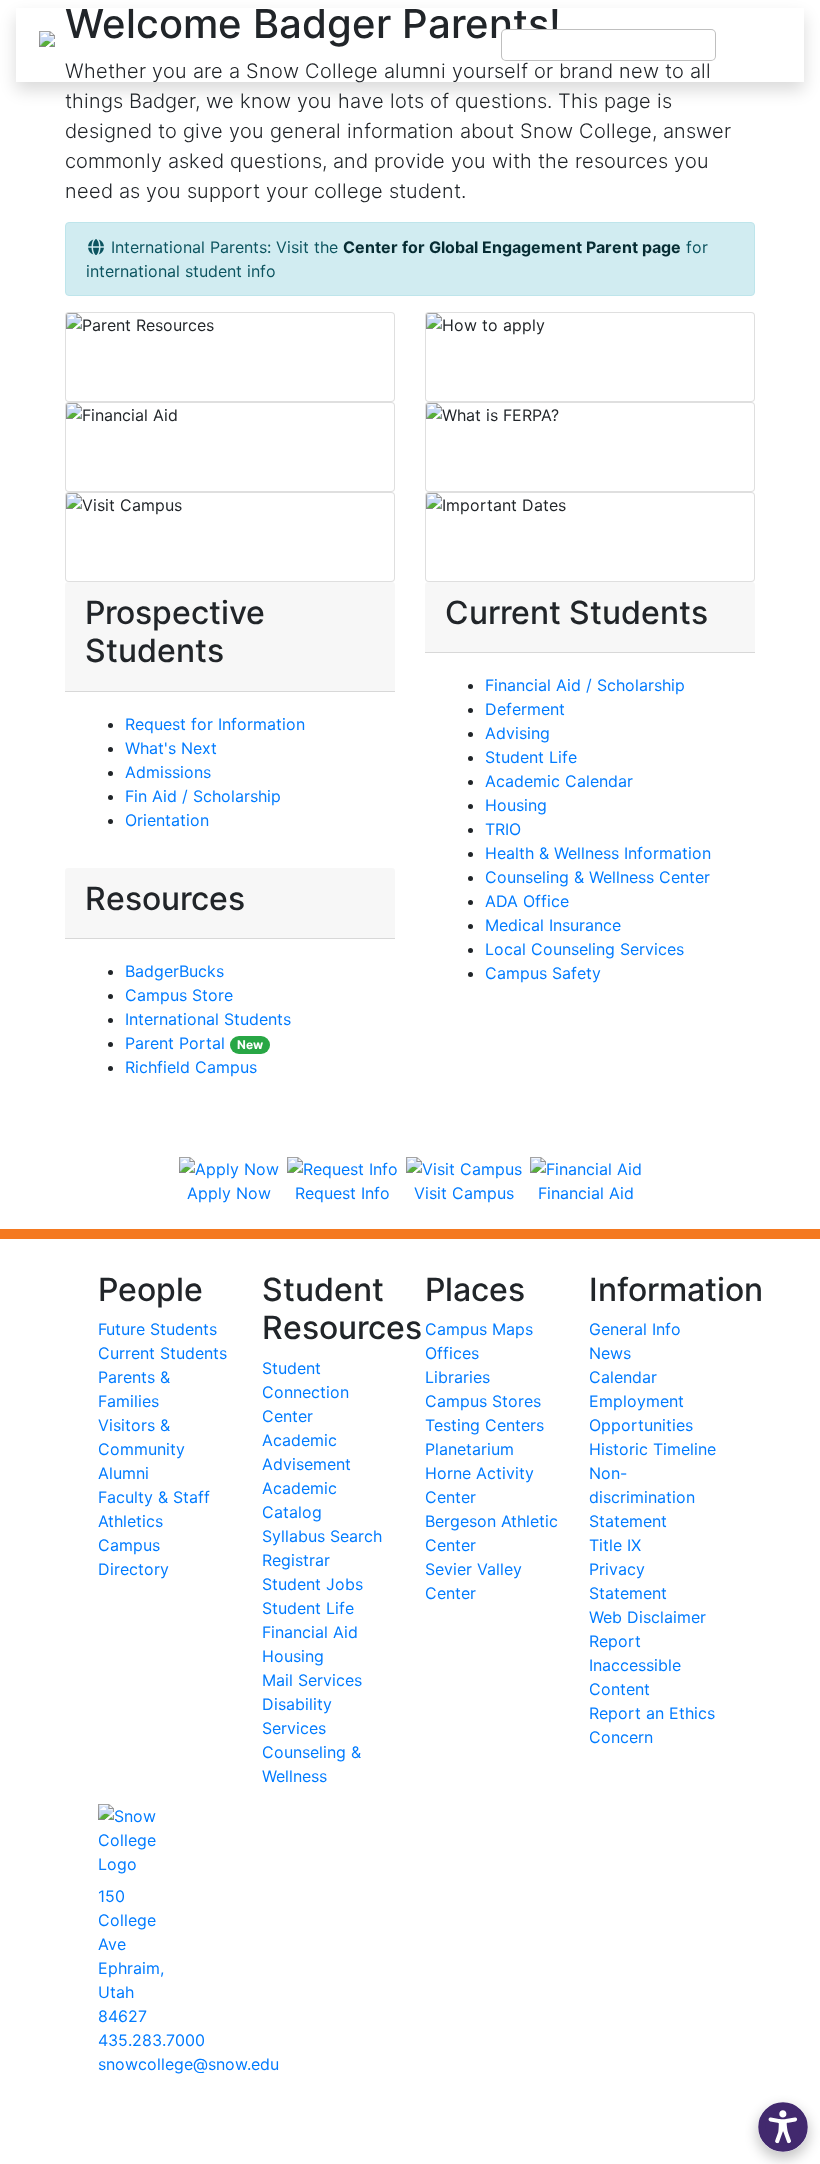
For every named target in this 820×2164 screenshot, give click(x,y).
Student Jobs (312, 1584)
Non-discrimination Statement (642, 1497)
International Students (208, 1019)
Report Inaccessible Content (635, 1665)
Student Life (531, 757)
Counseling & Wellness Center (597, 877)
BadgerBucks (174, 971)
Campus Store (179, 995)
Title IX (615, 1545)
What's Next (171, 748)
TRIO (503, 829)
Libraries (457, 1377)
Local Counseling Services (584, 949)
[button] (783, 2127)
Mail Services (312, 1680)
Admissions (168, 772)
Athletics (130, 1521)
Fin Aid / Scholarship (203, 796)
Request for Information (215, 724)
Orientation (167, 820)
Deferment (525, 709)
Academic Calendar (559, 781)
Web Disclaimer (647, 1617)
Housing (516, 805)
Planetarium (469, 1449)
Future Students (157, 1329)
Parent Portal (194, 1043)
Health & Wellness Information (598, 853)
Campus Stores (483, 1401)
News (610, 1353)
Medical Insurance (553, 925)
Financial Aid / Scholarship (585, 685)
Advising (517, 733)
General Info (635, 1329)
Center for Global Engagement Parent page (512, 247)
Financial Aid (310, 1632)
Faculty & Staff (154, 1497)
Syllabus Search (322, 1536)
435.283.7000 (151, 2040)
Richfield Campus (191, 1067)
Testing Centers (484, 1425)
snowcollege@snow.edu (188, 2064)
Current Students (162, 1353)
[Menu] (760, 45)
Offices (452, 1353)
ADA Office (527, 901)
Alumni (123, 1473)
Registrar (296, 1560)
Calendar (623, 1377)
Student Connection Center (305, 1392)
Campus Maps (479, 1329)
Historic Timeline (652, 1449)
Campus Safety (543, 973)
